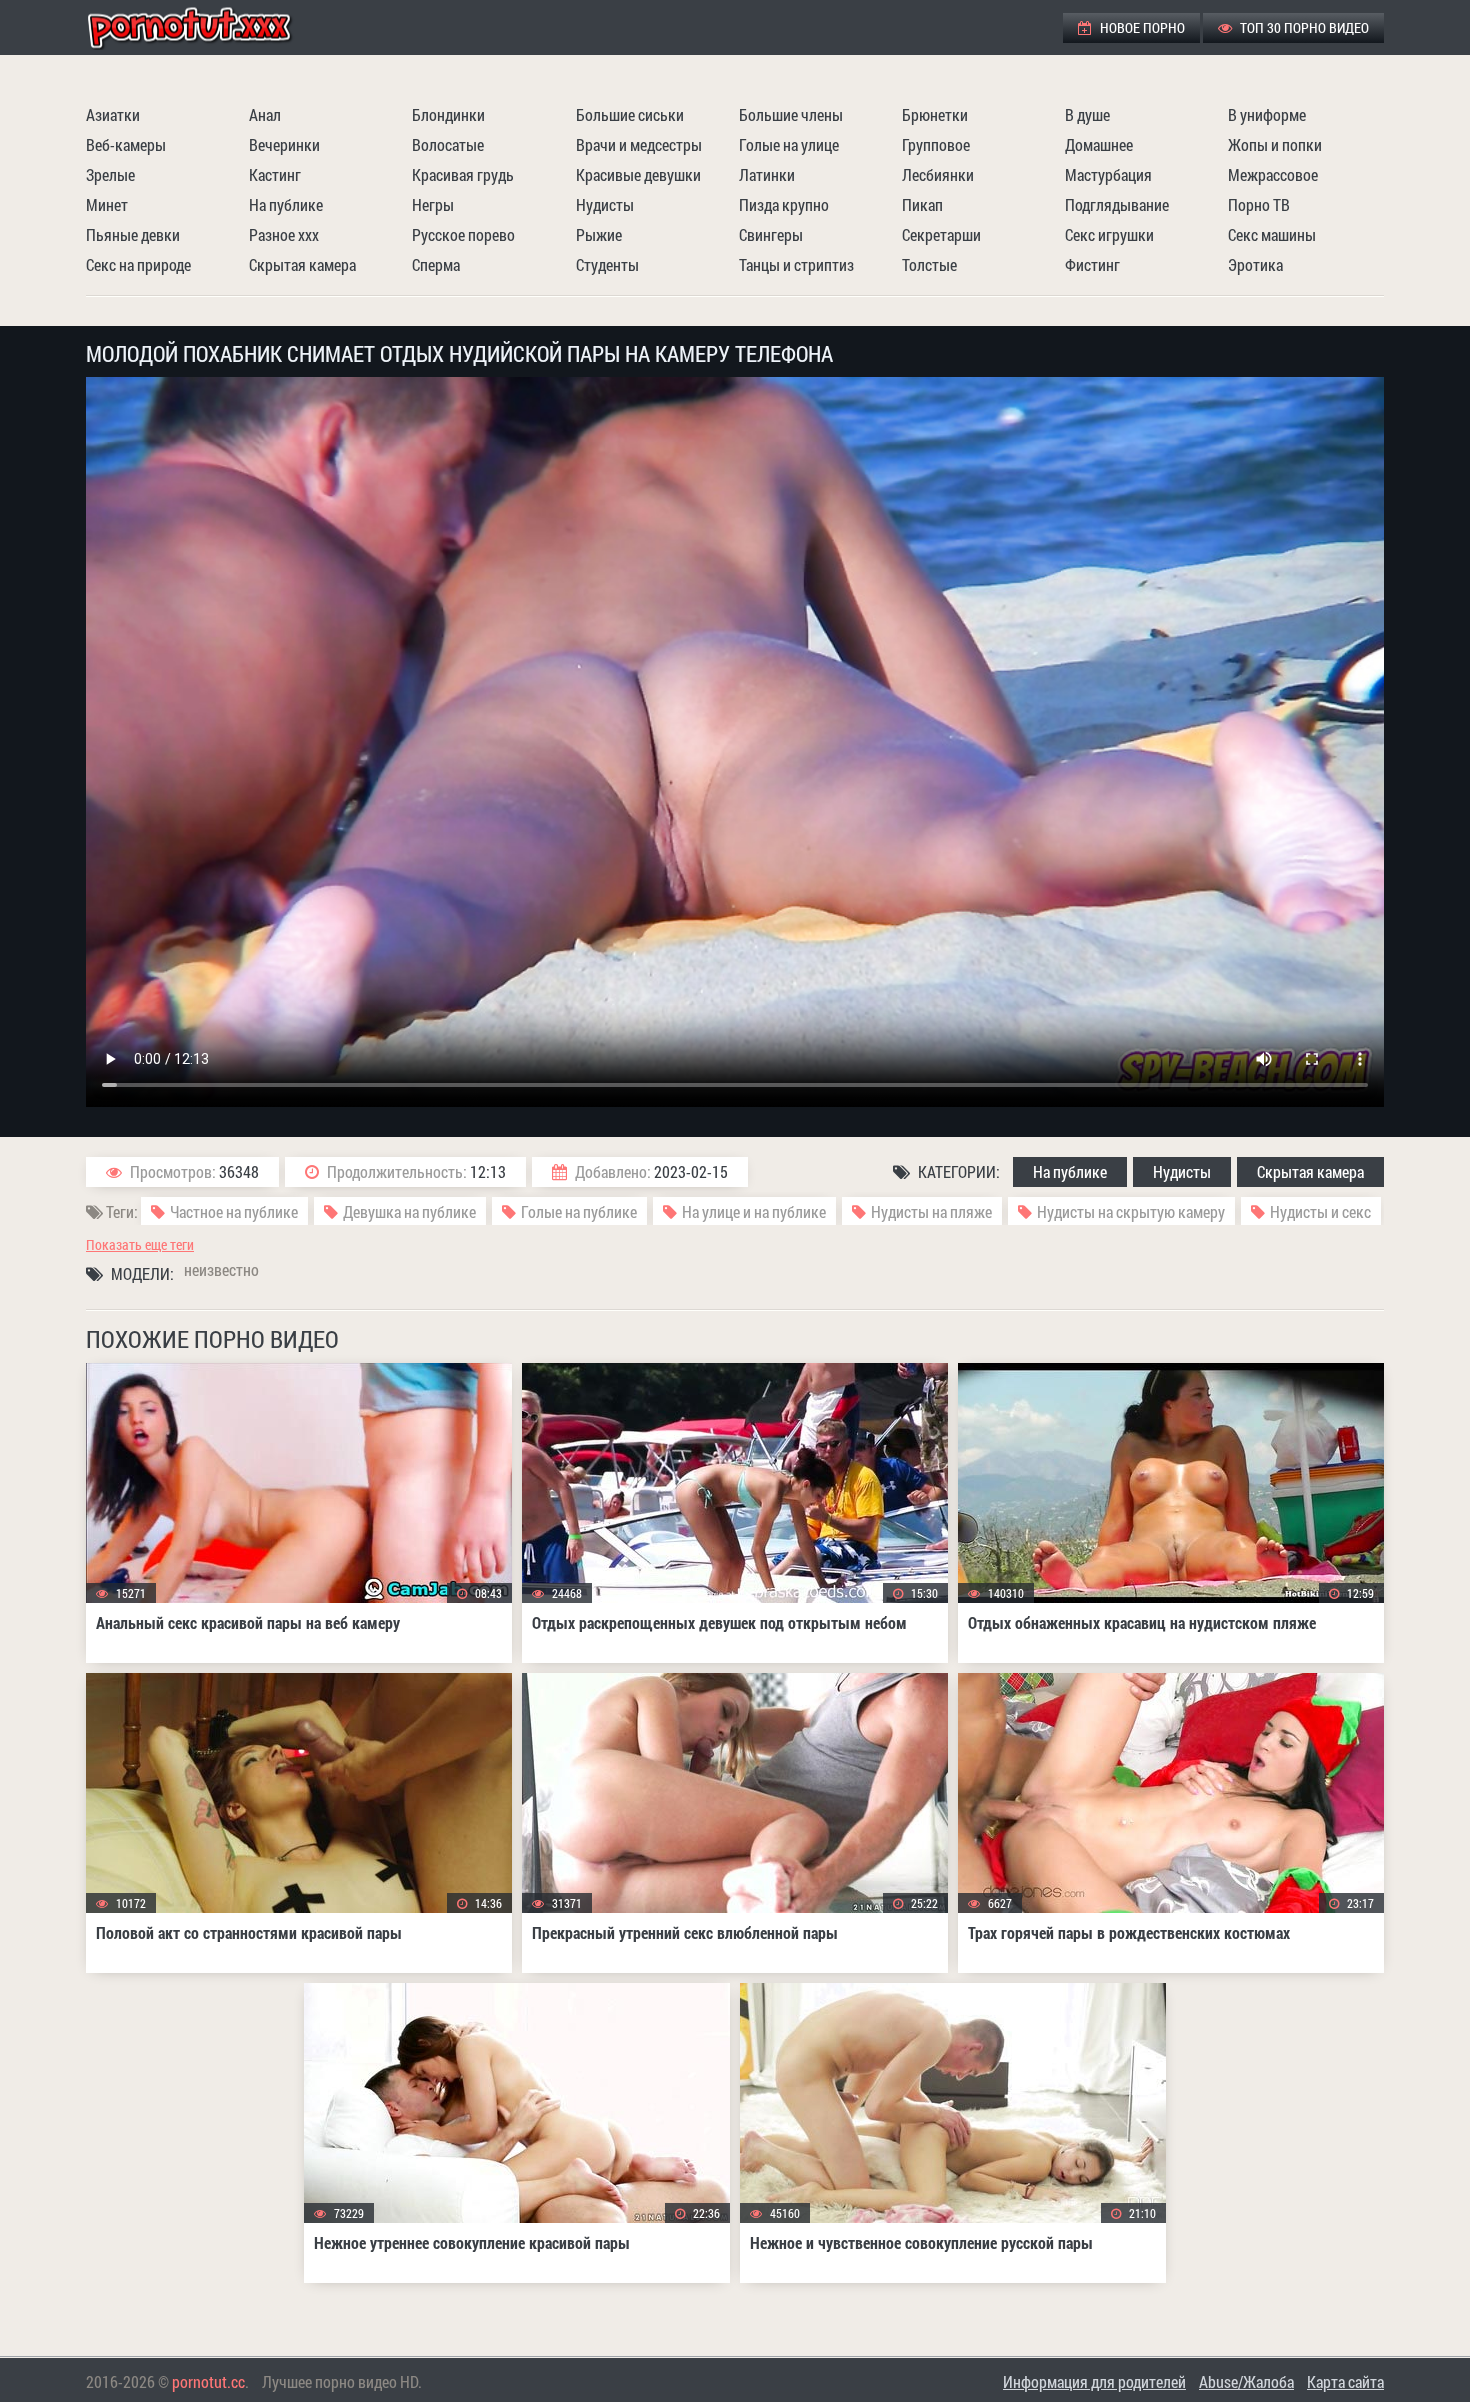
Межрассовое (1273, 174)
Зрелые (110, 174)
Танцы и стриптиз (796, 264)
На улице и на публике (754, 1211)
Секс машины (1272, 234)
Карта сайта (1345, 2381)
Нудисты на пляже (931, 1211)
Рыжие (599, 234)
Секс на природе (138, 264)
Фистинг (1092, 264)
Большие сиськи (630, 114)
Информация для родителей (1094, 2381)
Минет (107, 204)
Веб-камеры (126, 144)
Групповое (936, 144)
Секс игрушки (1109, 234)
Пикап (922, 204)
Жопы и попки (1275, 144)
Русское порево (463, 234)
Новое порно (1141, 27)
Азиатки (113, 114)
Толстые (929, 264)
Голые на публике (579, 1211)
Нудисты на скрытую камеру (1131, 1211)
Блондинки (448, 114)
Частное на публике (234, 1211)
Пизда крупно (784, 204)
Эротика (1255, 264)
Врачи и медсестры (639, 144)
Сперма (436, 264)
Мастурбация (1108, 174)
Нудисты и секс (1320, 1211)
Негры (433, 204)
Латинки (767, 174)
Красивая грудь (463, 174)
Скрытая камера (302, 264)
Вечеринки (284, 144)
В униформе (1267, 114)
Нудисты (605, 204)
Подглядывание (1117, 204)
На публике (286, 204)
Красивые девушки (638, 174)
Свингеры (771, 234)
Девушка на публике (409, 1211)
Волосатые (448, 144)
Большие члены (791, 114)
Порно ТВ (1259, 204)
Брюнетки (935, 114)
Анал (265, 114)
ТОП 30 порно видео (1303, 27)
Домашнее (1099, 144)
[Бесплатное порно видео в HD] (206, 27)
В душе (1087, 114)
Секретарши (941, 234)
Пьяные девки (133, 234)
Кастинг (275, 174)
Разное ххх (284, 234)
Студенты (607, 264)
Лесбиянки (938, 174)
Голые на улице (789, 144)
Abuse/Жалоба (1246, 2381)
